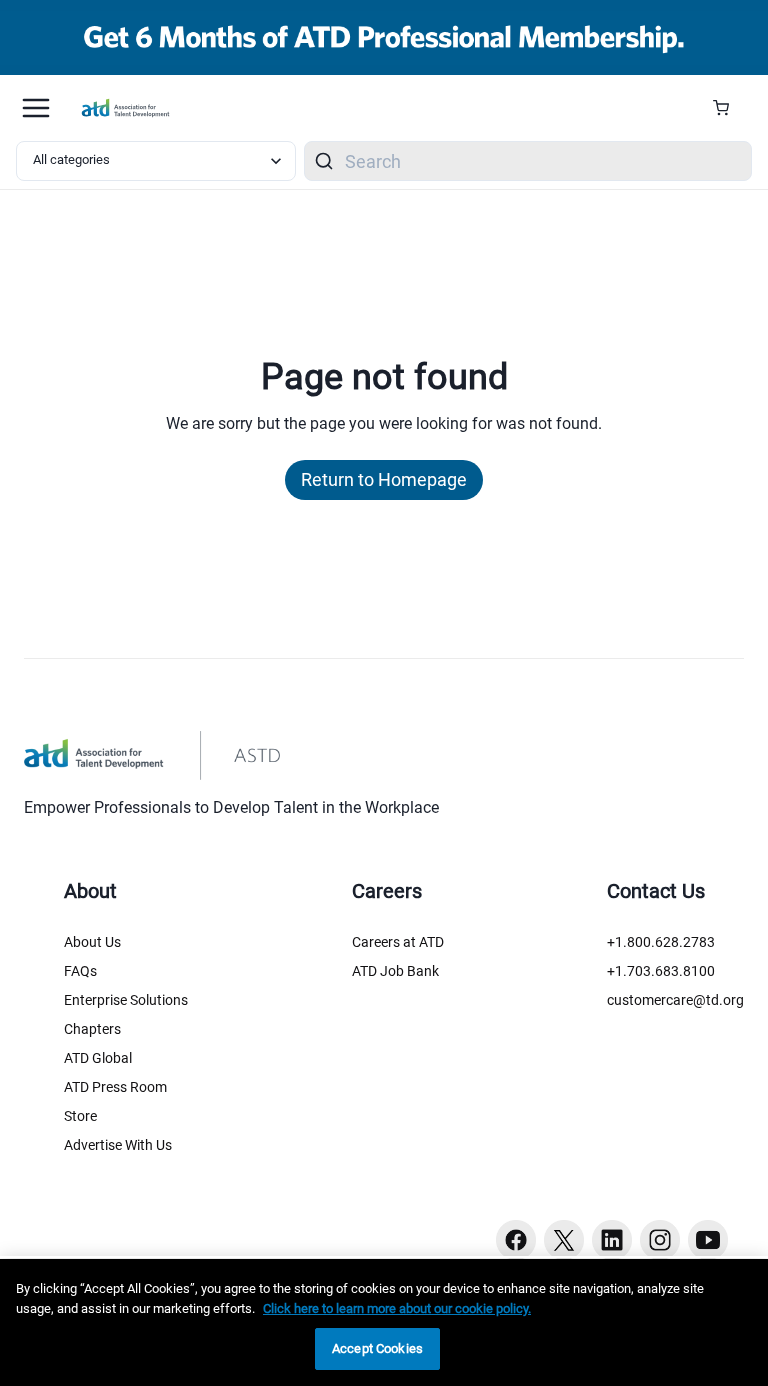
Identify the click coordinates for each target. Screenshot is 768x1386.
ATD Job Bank (395, 971)
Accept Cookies (377, 1348)
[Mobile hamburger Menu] (36, 108)
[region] (384, 1322)
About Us (92, 942)
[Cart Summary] (728, 108)
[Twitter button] (564, 1240)
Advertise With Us (118, 1145)
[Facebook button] (516, 1240)
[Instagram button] (660, 1240)
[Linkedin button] (612, 1240)
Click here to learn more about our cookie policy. (397, 1308)
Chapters (92, 1029)
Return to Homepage (384, 479)
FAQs (80, 971)
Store (80, 1116)
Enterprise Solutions (126, 1000)
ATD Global (98, 1058)
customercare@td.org (675, 1000)
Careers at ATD (398, 942)
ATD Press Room (115, 1087)
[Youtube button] (708, 1240)
